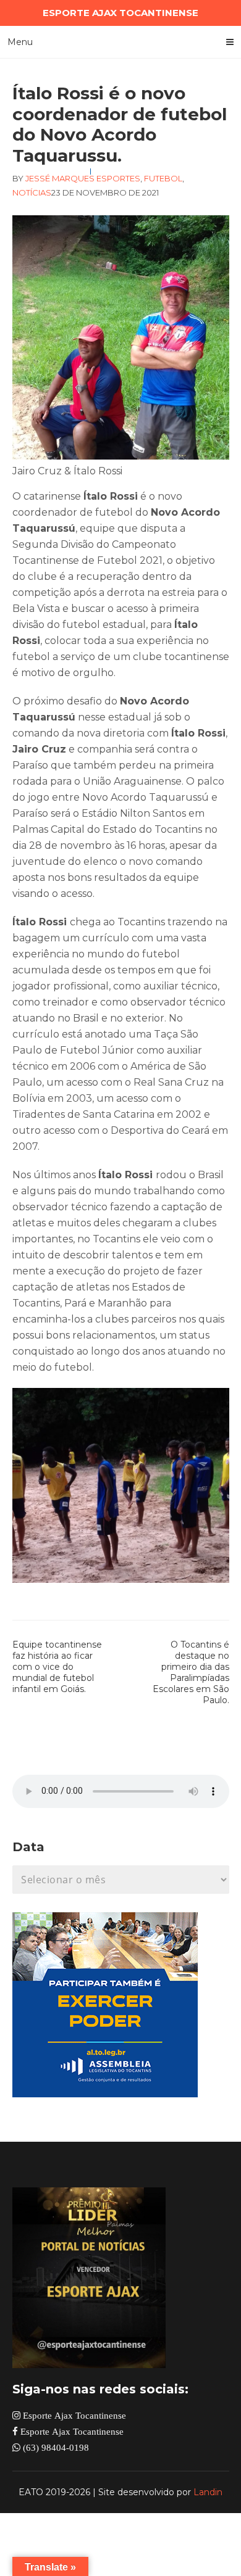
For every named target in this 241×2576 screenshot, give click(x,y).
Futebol (163, 178)
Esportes (118, 178)
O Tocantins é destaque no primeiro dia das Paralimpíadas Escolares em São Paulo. (191, 1672)
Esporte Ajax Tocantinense (73, 2415)
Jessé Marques (60, 178)
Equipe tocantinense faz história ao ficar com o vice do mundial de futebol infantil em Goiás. (57, 1667)
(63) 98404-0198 (55, 2447)
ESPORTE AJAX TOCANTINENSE (120, 13)
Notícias (32, 192)
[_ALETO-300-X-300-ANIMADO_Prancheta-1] (105, 2094)
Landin (208, 2492)
